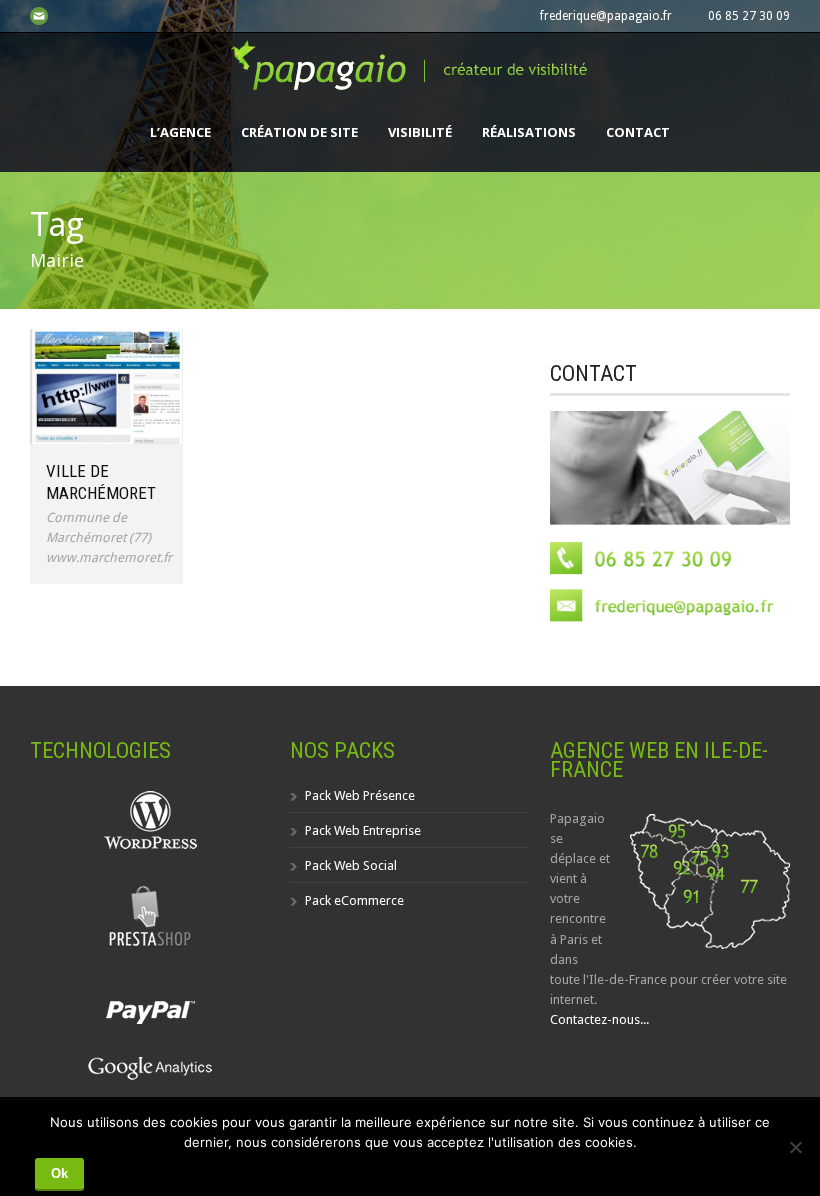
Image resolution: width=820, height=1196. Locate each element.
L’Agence (180, 132)
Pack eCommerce (354, 900)
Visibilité (420, 132)
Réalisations (529, 132)
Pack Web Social (351, 865)
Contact (638, 132)
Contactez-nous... (599, 1019)
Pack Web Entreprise (363, 830)
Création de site (299, 132)
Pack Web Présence (360, 795)
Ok (59, 1173)
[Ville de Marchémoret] (106, 386)
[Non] (795, 1147)
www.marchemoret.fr (109, 557)
